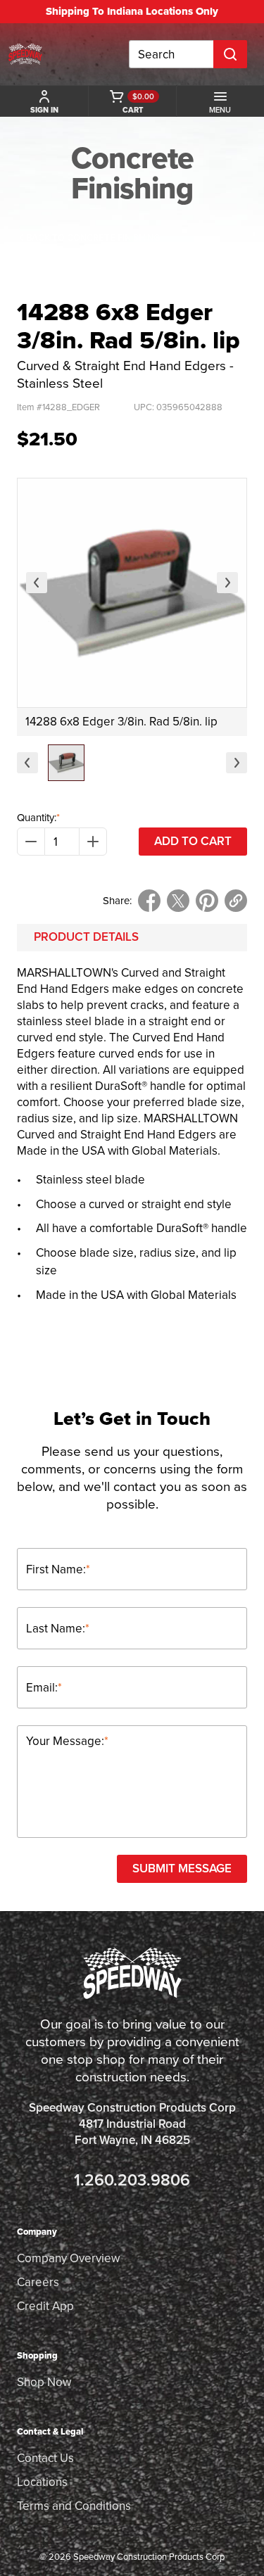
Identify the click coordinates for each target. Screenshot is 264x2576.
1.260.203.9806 (132, 2180)
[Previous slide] (37, 583)
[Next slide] (227, 583)
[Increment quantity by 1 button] (93, 842)
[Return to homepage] (25, 54)
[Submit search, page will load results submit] (230, 54)
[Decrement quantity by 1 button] (31, 842)
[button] (66, 763)
